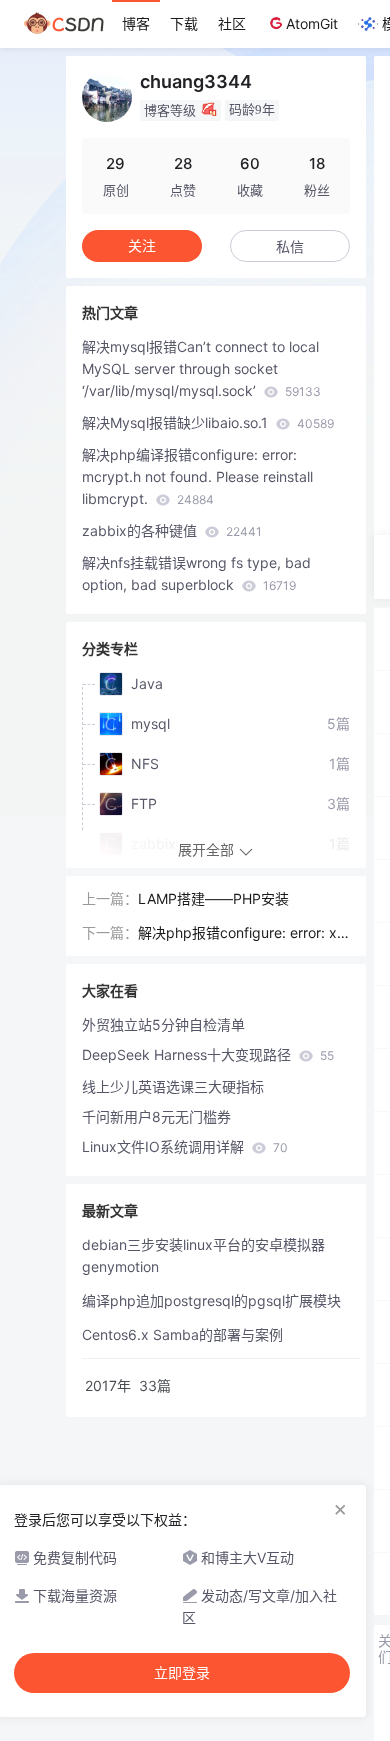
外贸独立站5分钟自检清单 (163, 1024)
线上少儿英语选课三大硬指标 (173, 1086)
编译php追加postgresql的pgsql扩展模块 (211, 1300)
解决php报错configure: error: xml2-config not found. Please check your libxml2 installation (244, 934)
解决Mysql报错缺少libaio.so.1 (208, 422)
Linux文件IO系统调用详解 (185, 1146)
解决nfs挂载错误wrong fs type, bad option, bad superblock (196, 573)
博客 (136, 23)
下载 (184, 23)
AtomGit (312, 23)
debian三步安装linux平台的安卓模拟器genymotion (203, 1255)
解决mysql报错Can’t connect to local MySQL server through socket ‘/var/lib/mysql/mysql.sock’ (201, 368)
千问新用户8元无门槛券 (156, 1116)
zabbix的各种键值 (172, 530)
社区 (232, 23)
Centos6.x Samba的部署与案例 (182, 1334)
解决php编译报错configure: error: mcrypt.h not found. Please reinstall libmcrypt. (197, 476)
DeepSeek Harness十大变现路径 (208, 1054)
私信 (290, 246)
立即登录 (182, 1673)
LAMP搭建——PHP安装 (213, 898)
